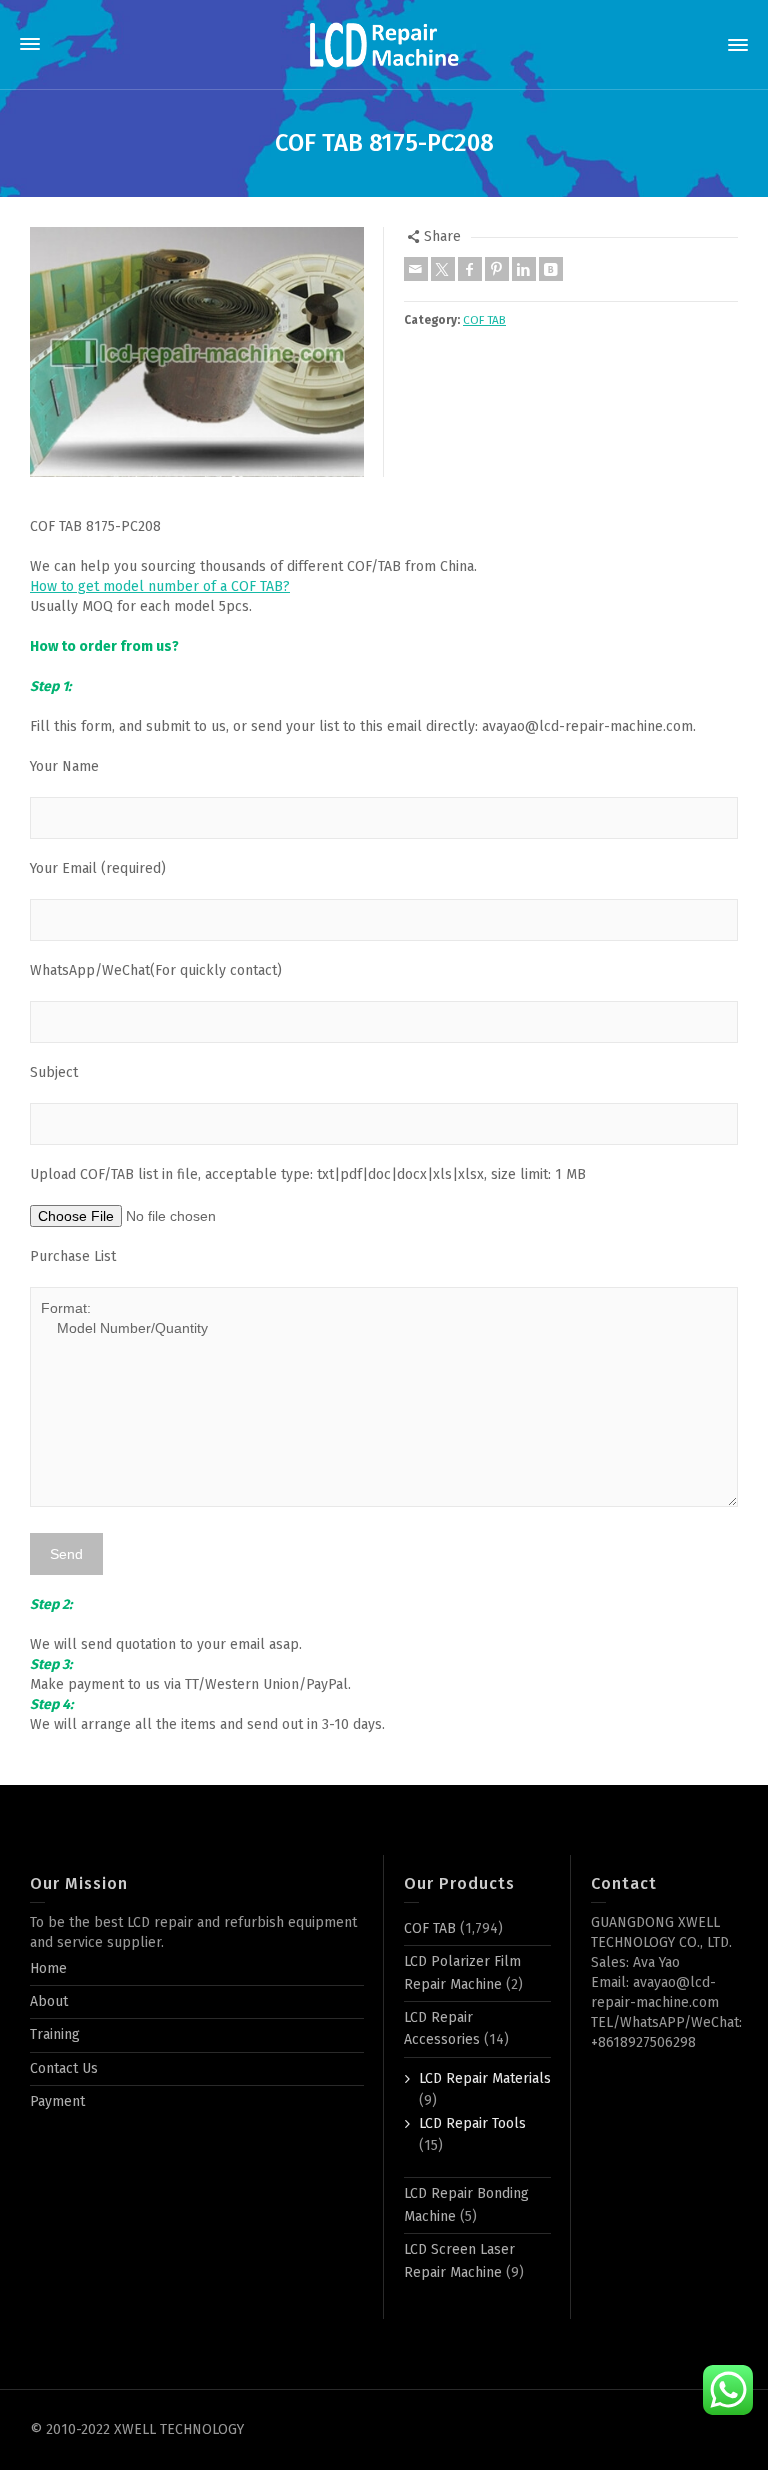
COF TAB (484, 320)
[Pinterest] (497, 269)
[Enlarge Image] (197, 352)
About (49, 2001)
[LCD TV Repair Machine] (384, 44)
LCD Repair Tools (472, 2123)
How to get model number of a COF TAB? (160, 586)
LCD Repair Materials (485, 2078)
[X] (443, 269)
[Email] (416, 269)
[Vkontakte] (551, 269)
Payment (57, 2101)
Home (48, 1968)
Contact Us (64, 2068)
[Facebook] (470, 269)
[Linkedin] (524, 269)
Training (55, 2034)
